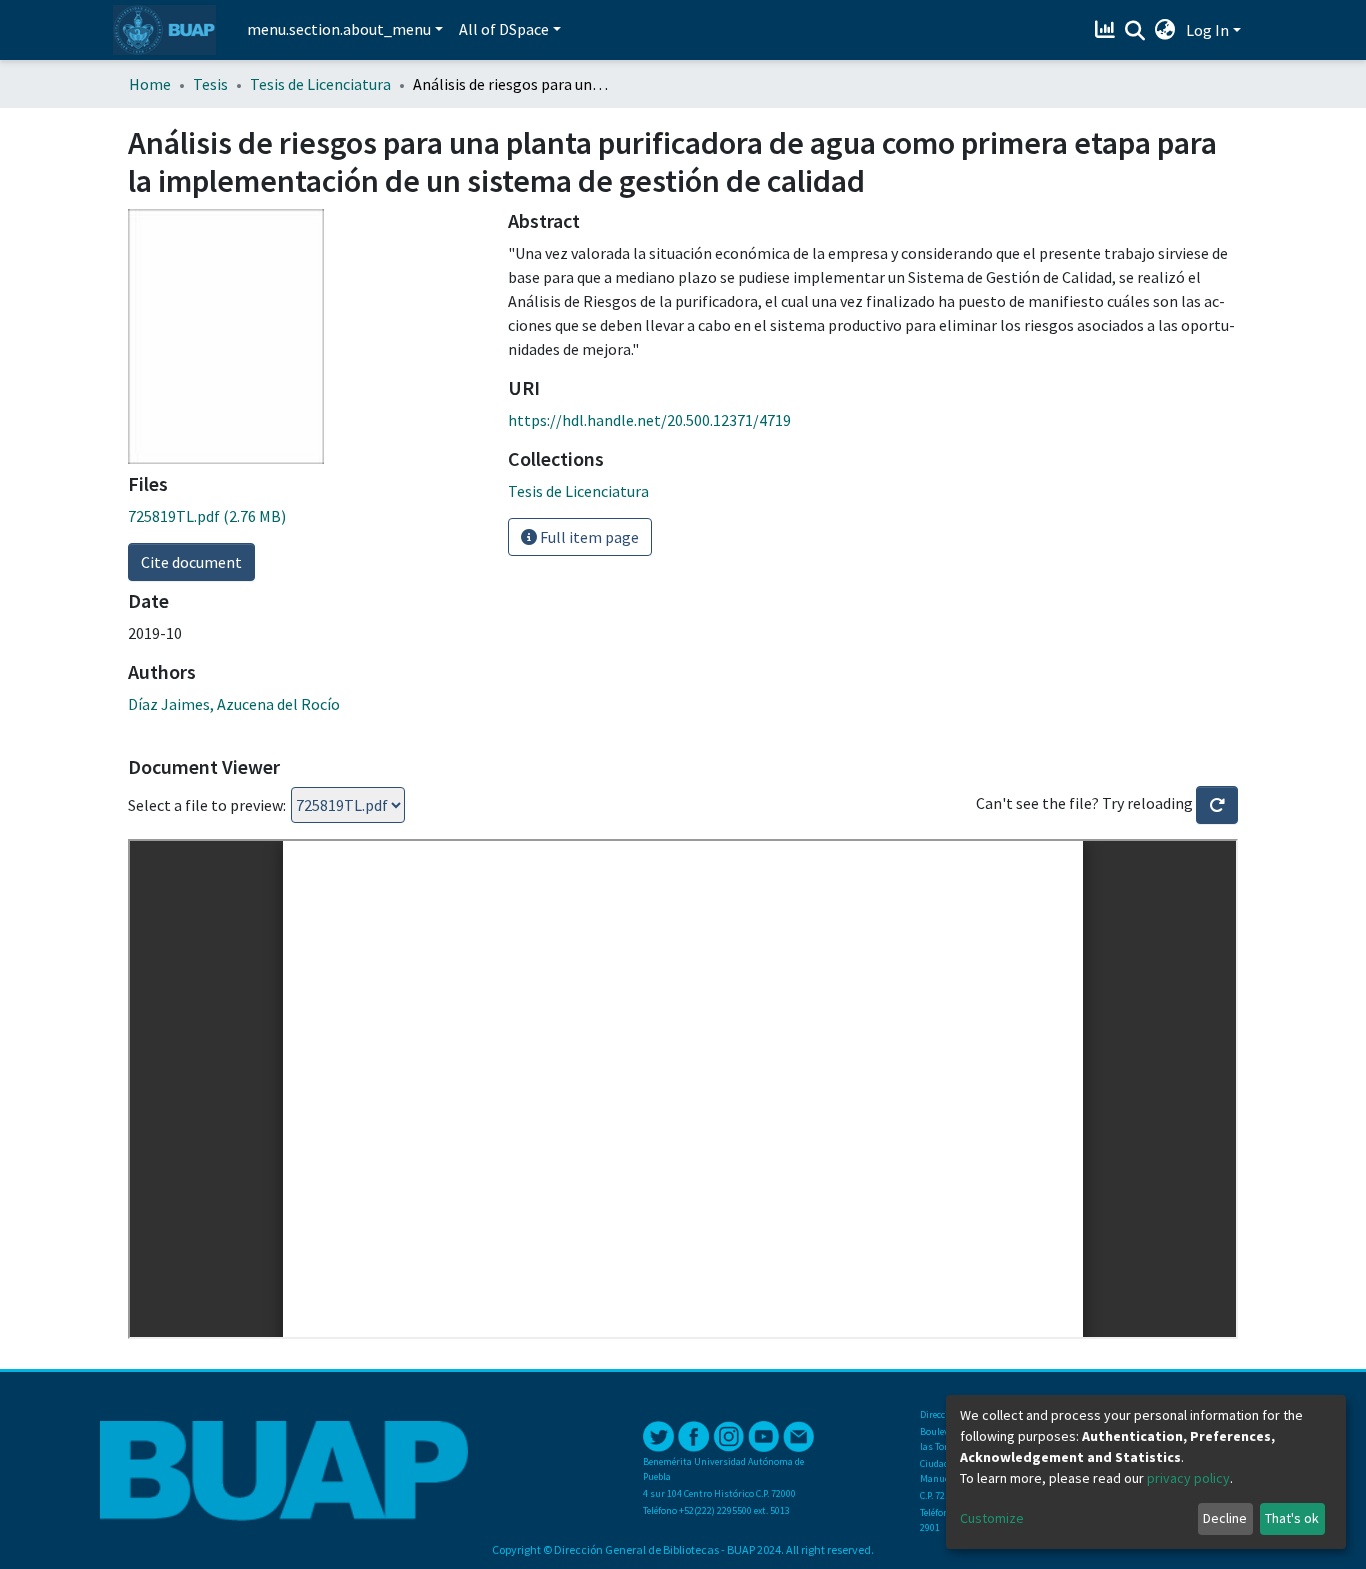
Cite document (191, 562)
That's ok (1292, 1518)
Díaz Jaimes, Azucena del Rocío (234, 704)
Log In (1207, 30)
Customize (992, 1518)
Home (150, 84)
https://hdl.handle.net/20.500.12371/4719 (649, 420)
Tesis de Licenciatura (320, 84)
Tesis (210, 84)
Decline (1225, 1518)
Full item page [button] (588, 537)
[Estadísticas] (1107, 30)
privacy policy (1188, 1478)
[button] (1165, 30)
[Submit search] (1135, 31)
